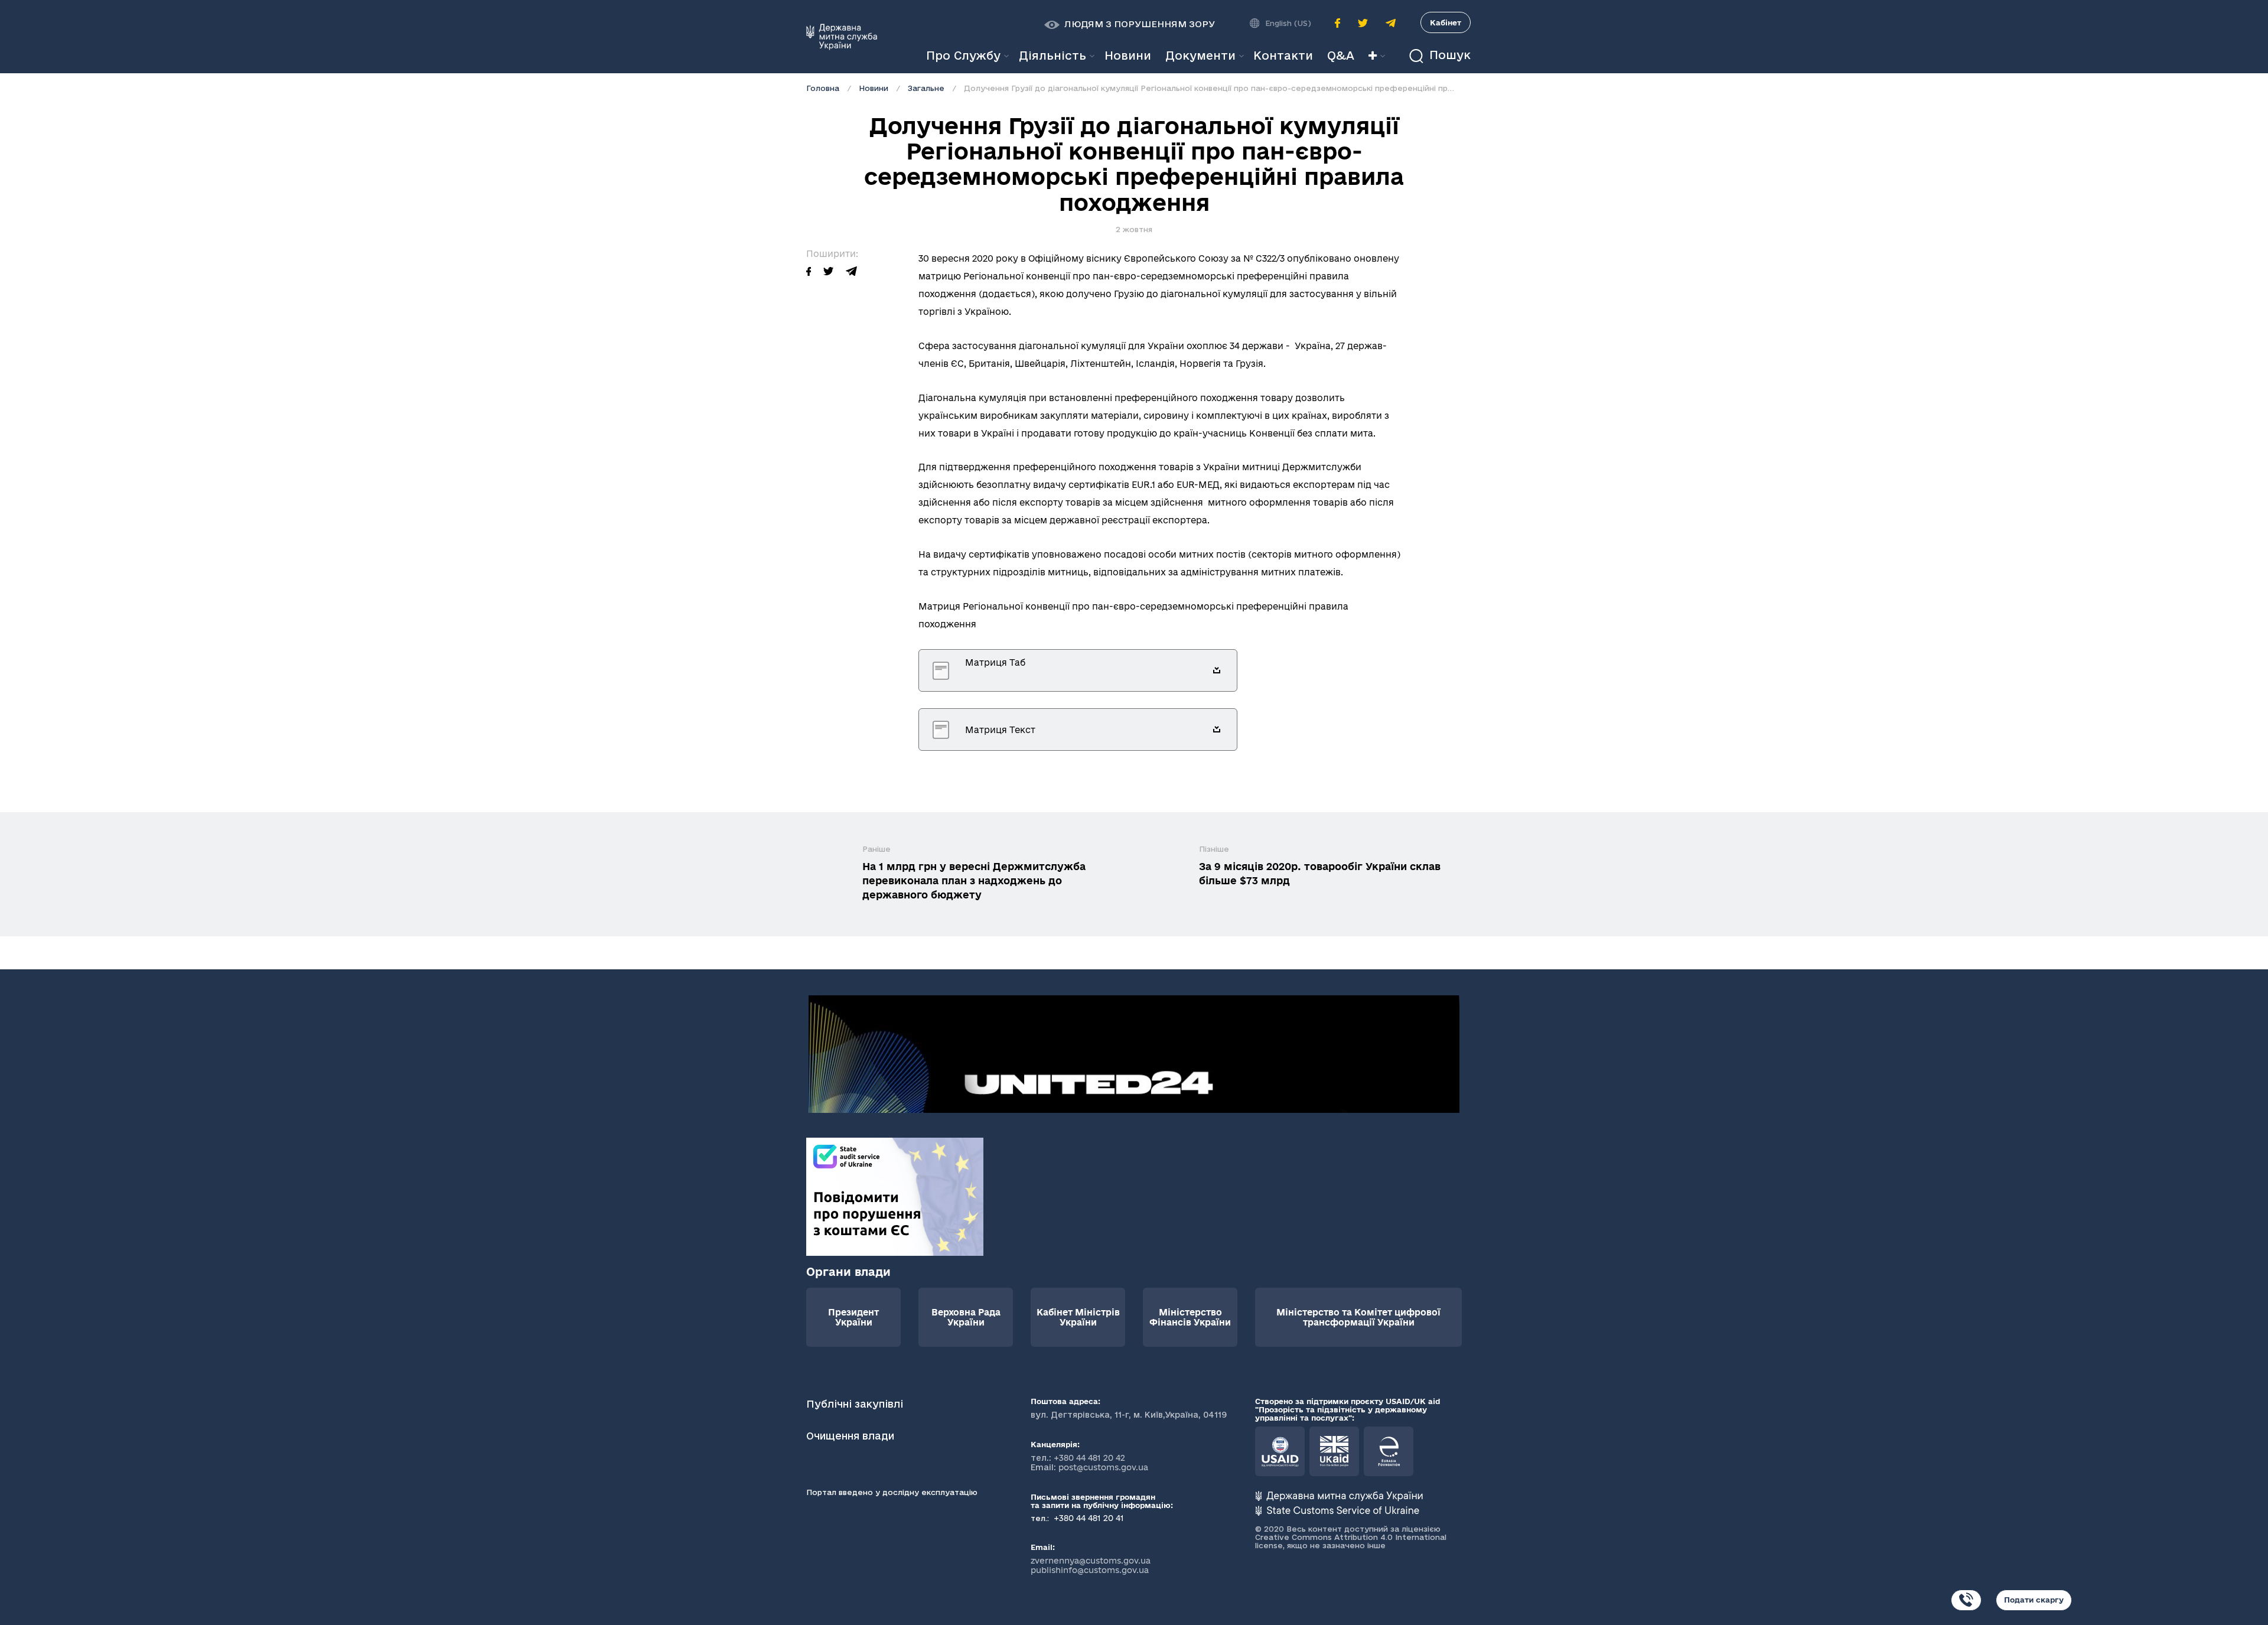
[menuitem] (1128, 56)
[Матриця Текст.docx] (1217, 730)
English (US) (1288, 23)
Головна (823, 88)
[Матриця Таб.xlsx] (1217, 670)
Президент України (853, 1317)
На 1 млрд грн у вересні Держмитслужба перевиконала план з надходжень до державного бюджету (974, 880)
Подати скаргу (2034, 1600)
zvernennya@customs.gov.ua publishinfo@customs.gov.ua (1091, 1565)
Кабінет (1446, 22)
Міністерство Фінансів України (1190, 1317)
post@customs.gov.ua (1103, 1467)
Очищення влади (852, 1436)
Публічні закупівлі (855, 1404)
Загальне (926, 88)
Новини (874, 88)
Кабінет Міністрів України (1078, 1317)
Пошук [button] (1448, 55)
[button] (1130, 24)
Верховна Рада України (966, 1317)
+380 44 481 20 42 (1089, 1458)
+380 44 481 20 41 (1088, 1518)
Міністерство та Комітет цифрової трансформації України (1358, 1317)
